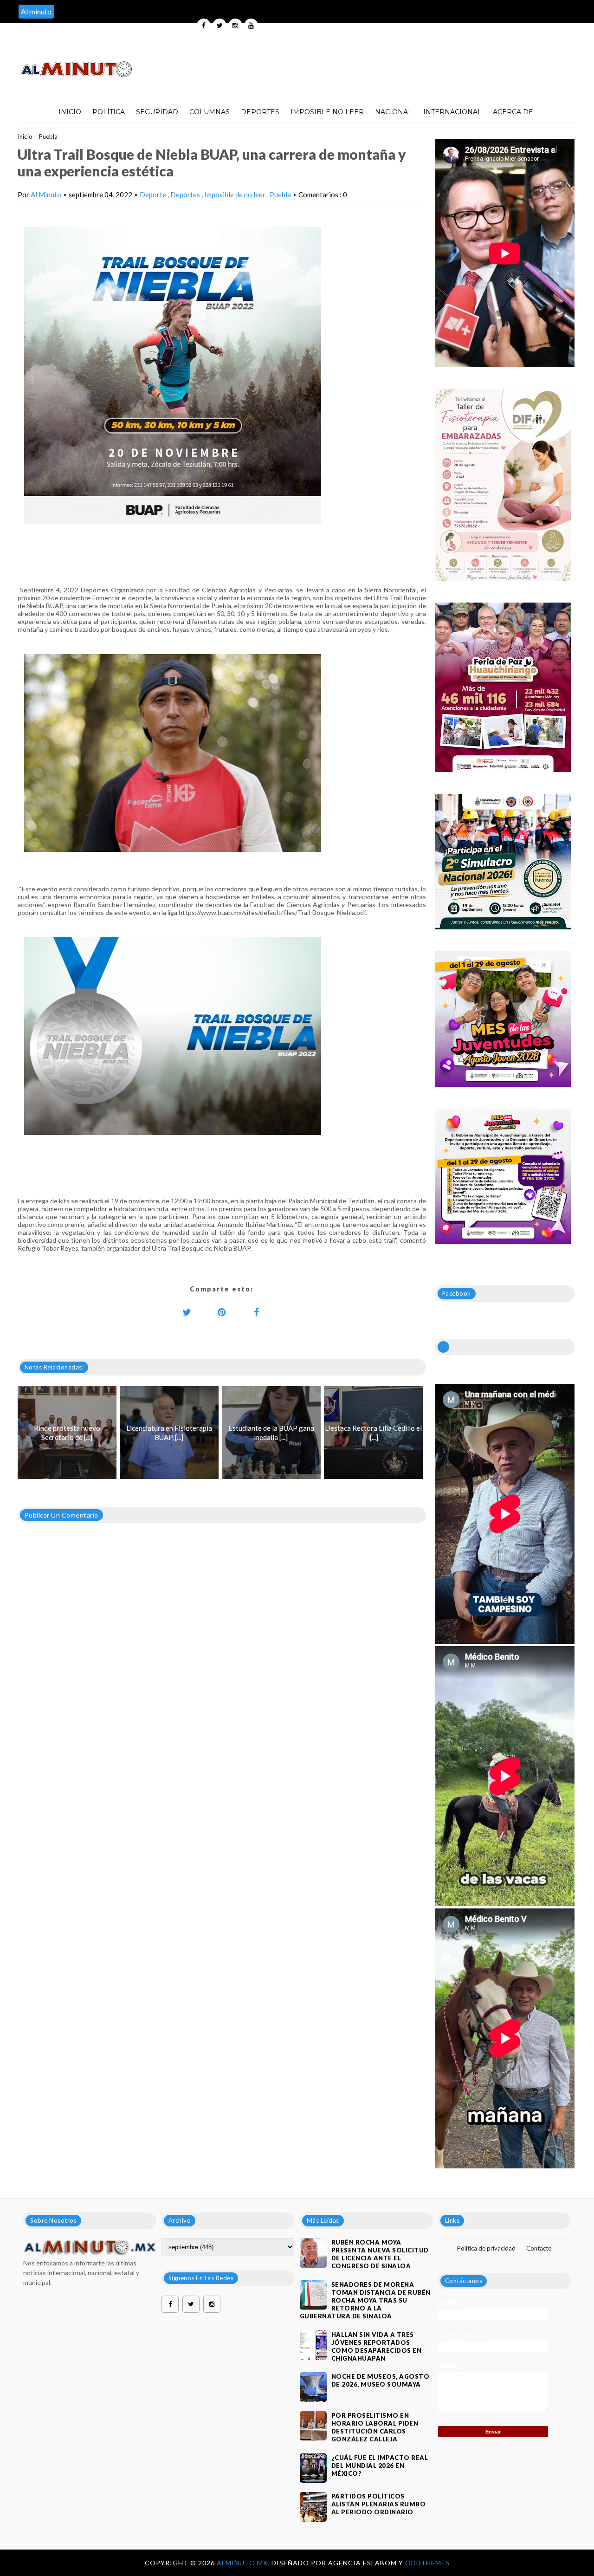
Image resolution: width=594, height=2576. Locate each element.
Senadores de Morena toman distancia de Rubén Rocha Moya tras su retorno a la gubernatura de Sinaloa (365, 2300)
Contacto (539, 2248)
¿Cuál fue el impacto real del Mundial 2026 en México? (380, 2466)
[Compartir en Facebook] (257, 1312)
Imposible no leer (327, 112)
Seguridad (157, 112)
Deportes (260, 112)
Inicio (70, 112)
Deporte (154, 195)
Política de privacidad (486, 2248)
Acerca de (513, 112)
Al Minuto (46, 195)
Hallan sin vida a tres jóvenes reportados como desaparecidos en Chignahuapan (377, 2346)
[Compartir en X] (187, 1312)
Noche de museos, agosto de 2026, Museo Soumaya (381, 2380)
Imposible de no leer (236, 195)
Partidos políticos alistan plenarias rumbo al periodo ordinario (379, 2504)
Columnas (210, 112)
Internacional (452, 112)
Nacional (394, 112)
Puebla (48, 136)
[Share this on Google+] (222, 1312)
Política (109, 112)
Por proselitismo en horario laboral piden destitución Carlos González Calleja (375, 2427)
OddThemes (427, 2563)
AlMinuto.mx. (244, 2563)
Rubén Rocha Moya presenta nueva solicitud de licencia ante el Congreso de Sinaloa (380, 2254)
